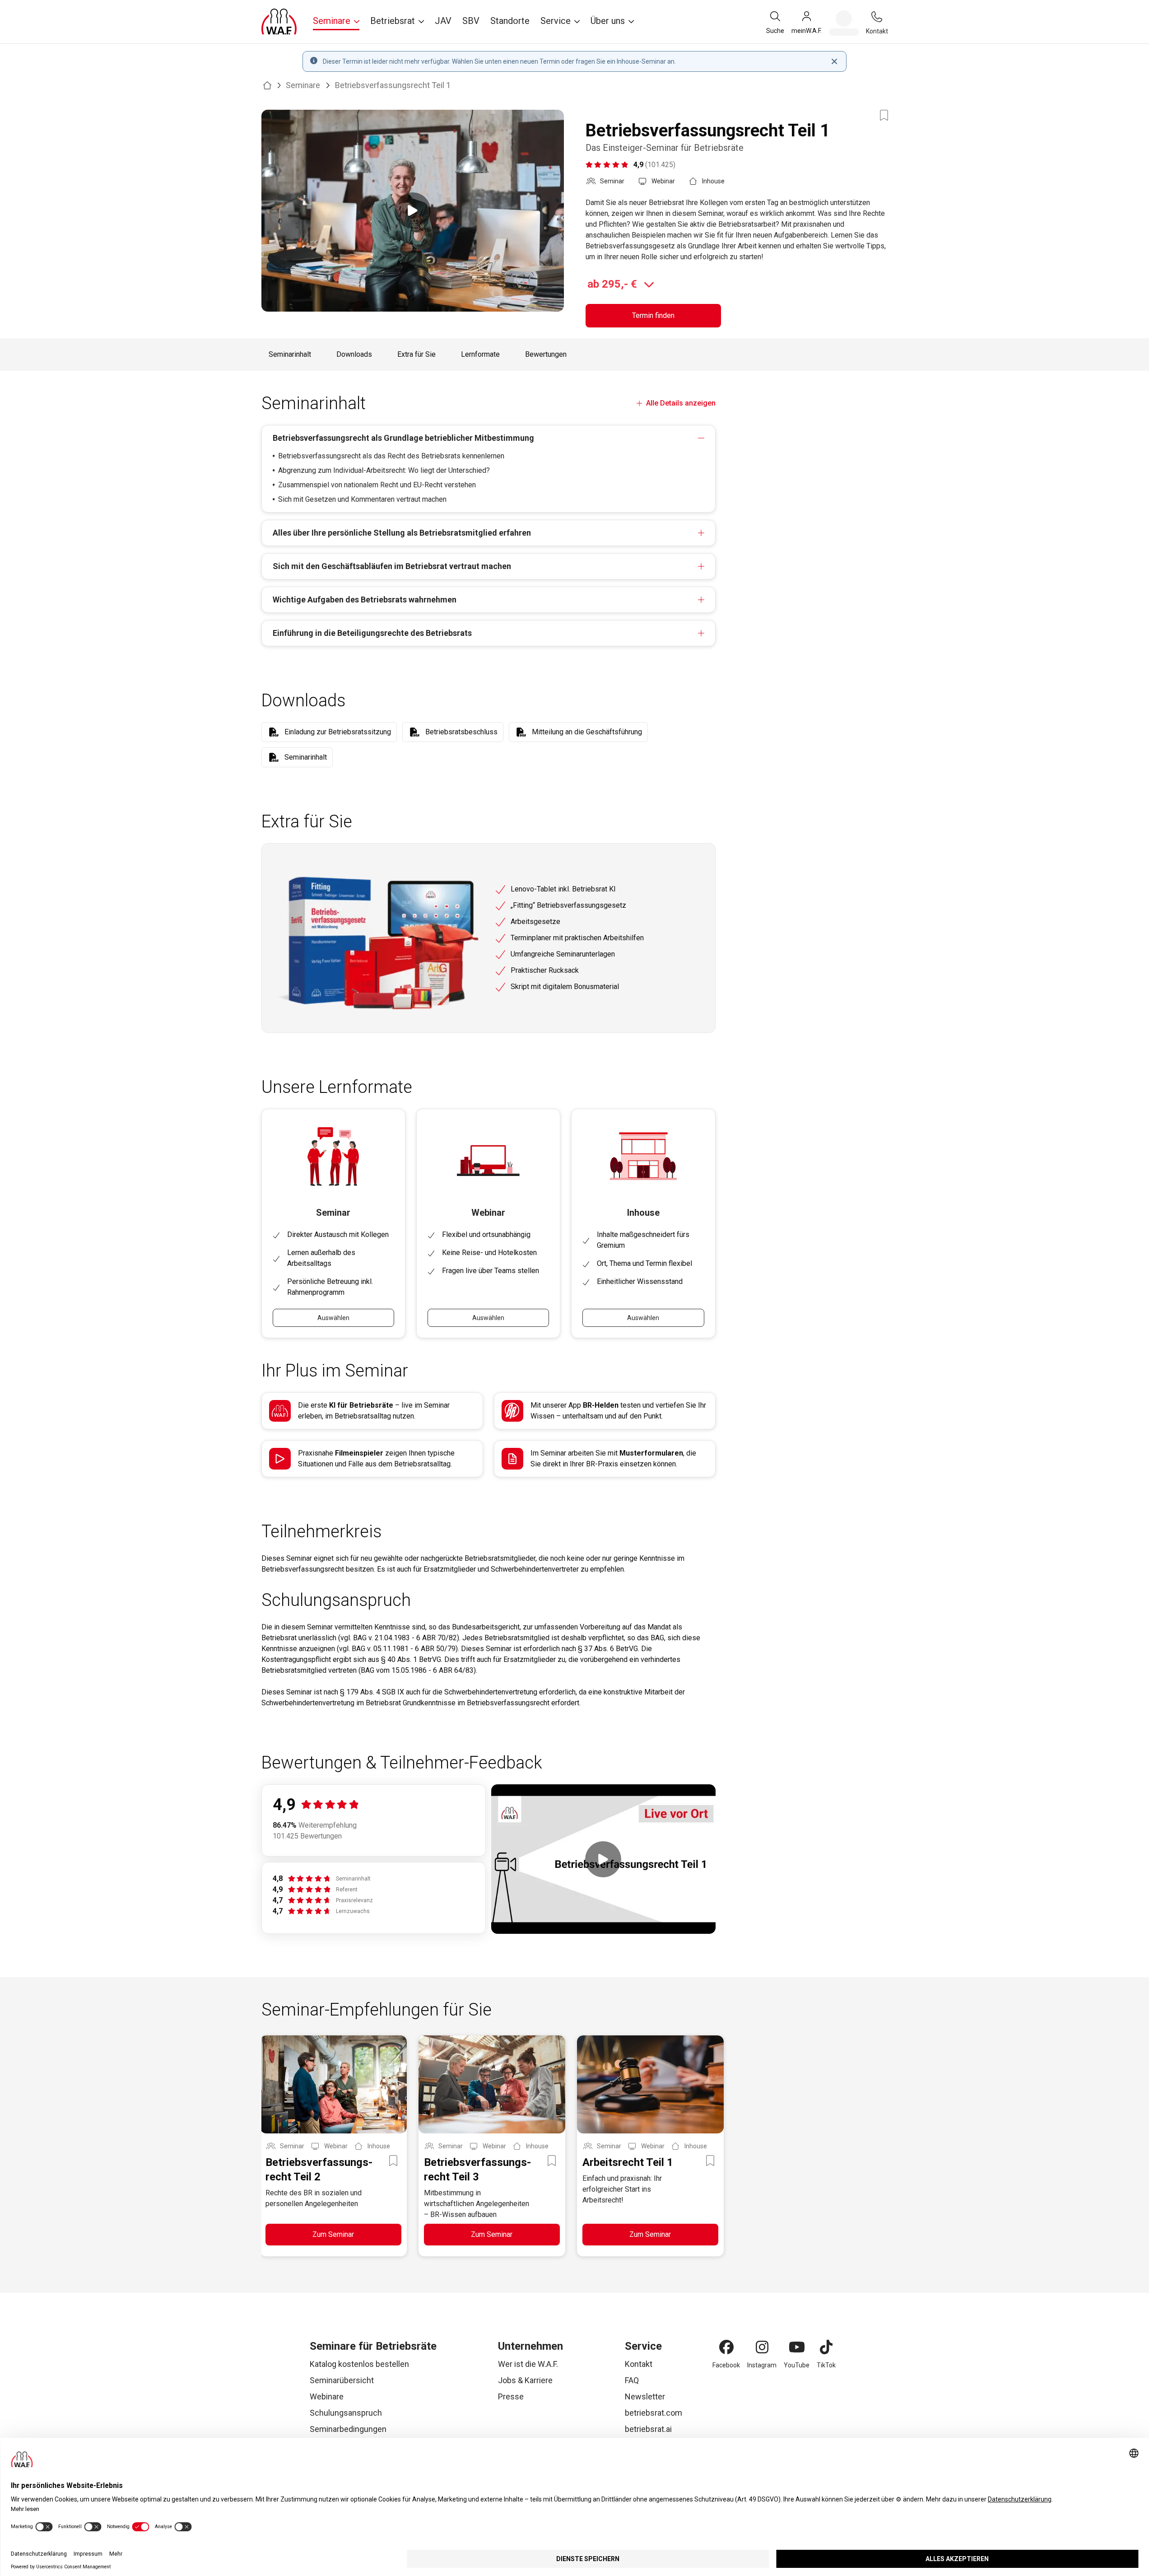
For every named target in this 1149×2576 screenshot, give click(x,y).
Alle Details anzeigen (681, 403)
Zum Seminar (333, 2234)
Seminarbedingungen (348, 2429)
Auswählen (333, 1318)
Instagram (762, 2365)
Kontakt (639, 2364)
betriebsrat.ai (648, 2429)
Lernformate (480, 354)
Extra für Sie (416, 354)
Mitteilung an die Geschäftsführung (587, 732)
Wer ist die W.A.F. (528, 2364)
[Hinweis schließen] (834, 61)
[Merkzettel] (844, 23)
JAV (443, 21)
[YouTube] (797, 2347)
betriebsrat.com (654, 2413)
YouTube (797, 2365)
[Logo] (279, 22)
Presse (511, 2396)
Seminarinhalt (290, 354)
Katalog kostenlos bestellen (359, 2364)
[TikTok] (826, 2347)
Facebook (726, 2365)
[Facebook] (726, 2347)
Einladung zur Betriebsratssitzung (338, 732)
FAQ (632, 2380)
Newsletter (645, 2396)
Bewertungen (546, 354)
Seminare (303, 85)
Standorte (510, 21)
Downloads (354, 354)
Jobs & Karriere (525, 2380)
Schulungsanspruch (346, 2413)
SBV (471, 21)
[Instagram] (762, 2347)
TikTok (826, 2365)
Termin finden (653, 315)
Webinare (327, 2396)
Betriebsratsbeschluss (461, 732)
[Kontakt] (877, 17)
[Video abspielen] (413, 211)
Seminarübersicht (342, 2380)
